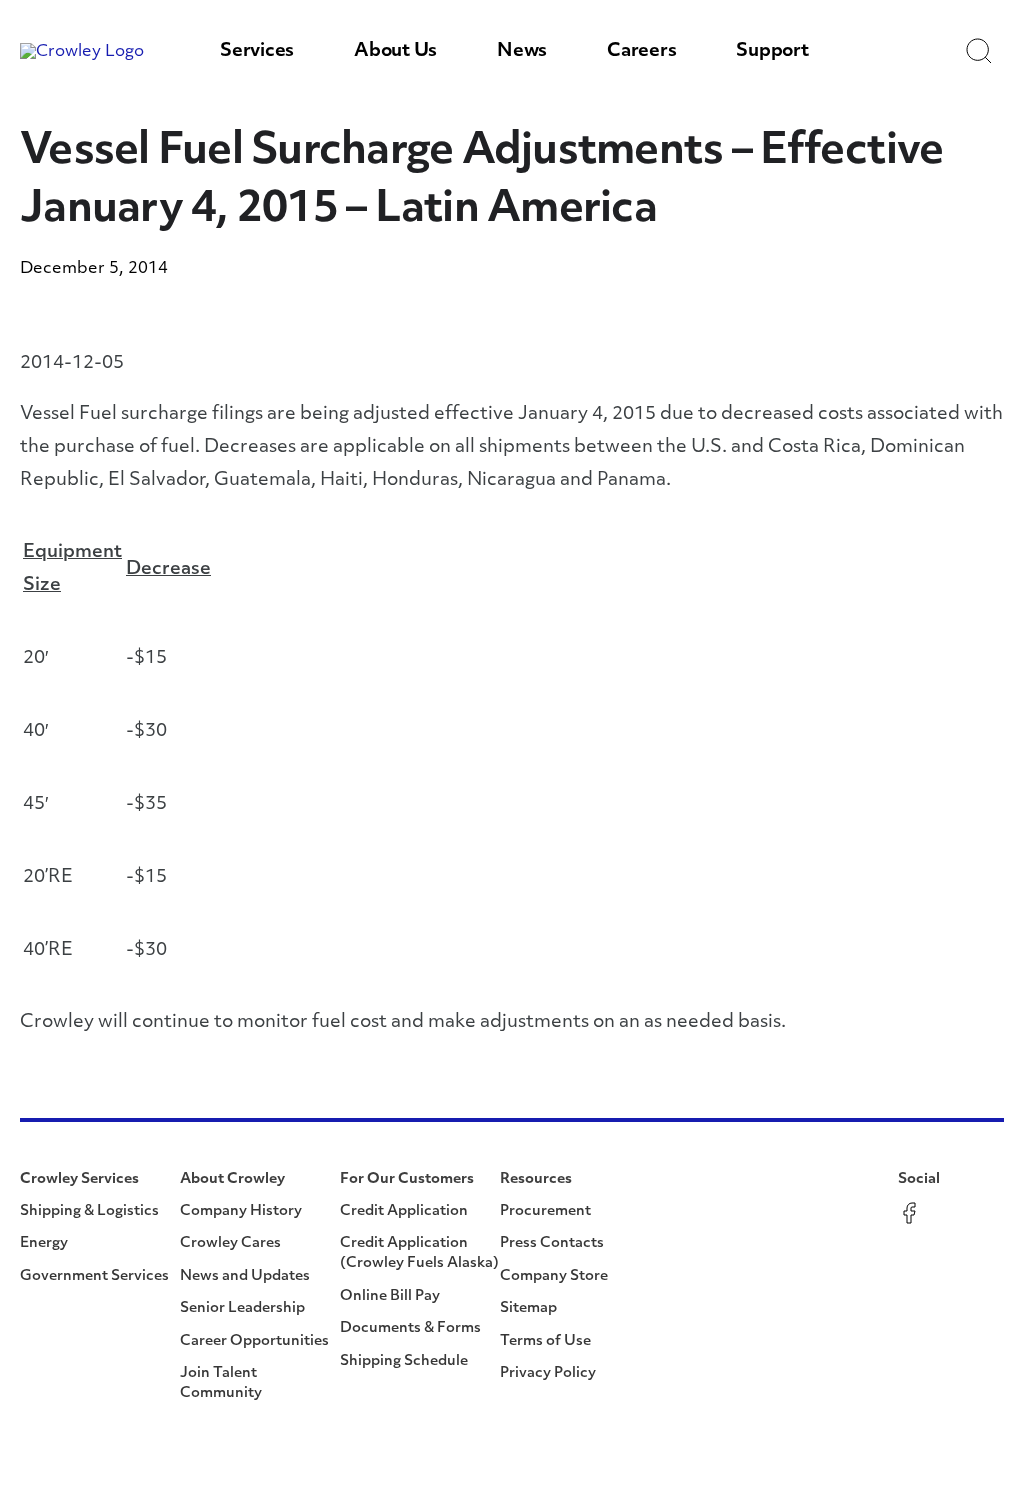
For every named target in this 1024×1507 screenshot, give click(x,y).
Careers (641, 52)
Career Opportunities (254, 1341)
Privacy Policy (548, 1373)
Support (772, 52)
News (522, 52)
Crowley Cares (230, 1243)
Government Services (94, 1276)
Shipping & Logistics (89, 1211)
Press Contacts (552, 1243)
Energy (44, 1243)
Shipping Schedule (404, 1361)
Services (257, 52)
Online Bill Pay (390, 1296)
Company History (241, 1211)
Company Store (554, 1276)
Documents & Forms (410, 1328)
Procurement (545, 1211)
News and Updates (245, 1276)
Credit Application (404, 1211)
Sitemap (528, 1308)
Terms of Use (545, 1341)
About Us (395, 52)
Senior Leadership (242, 1308)
